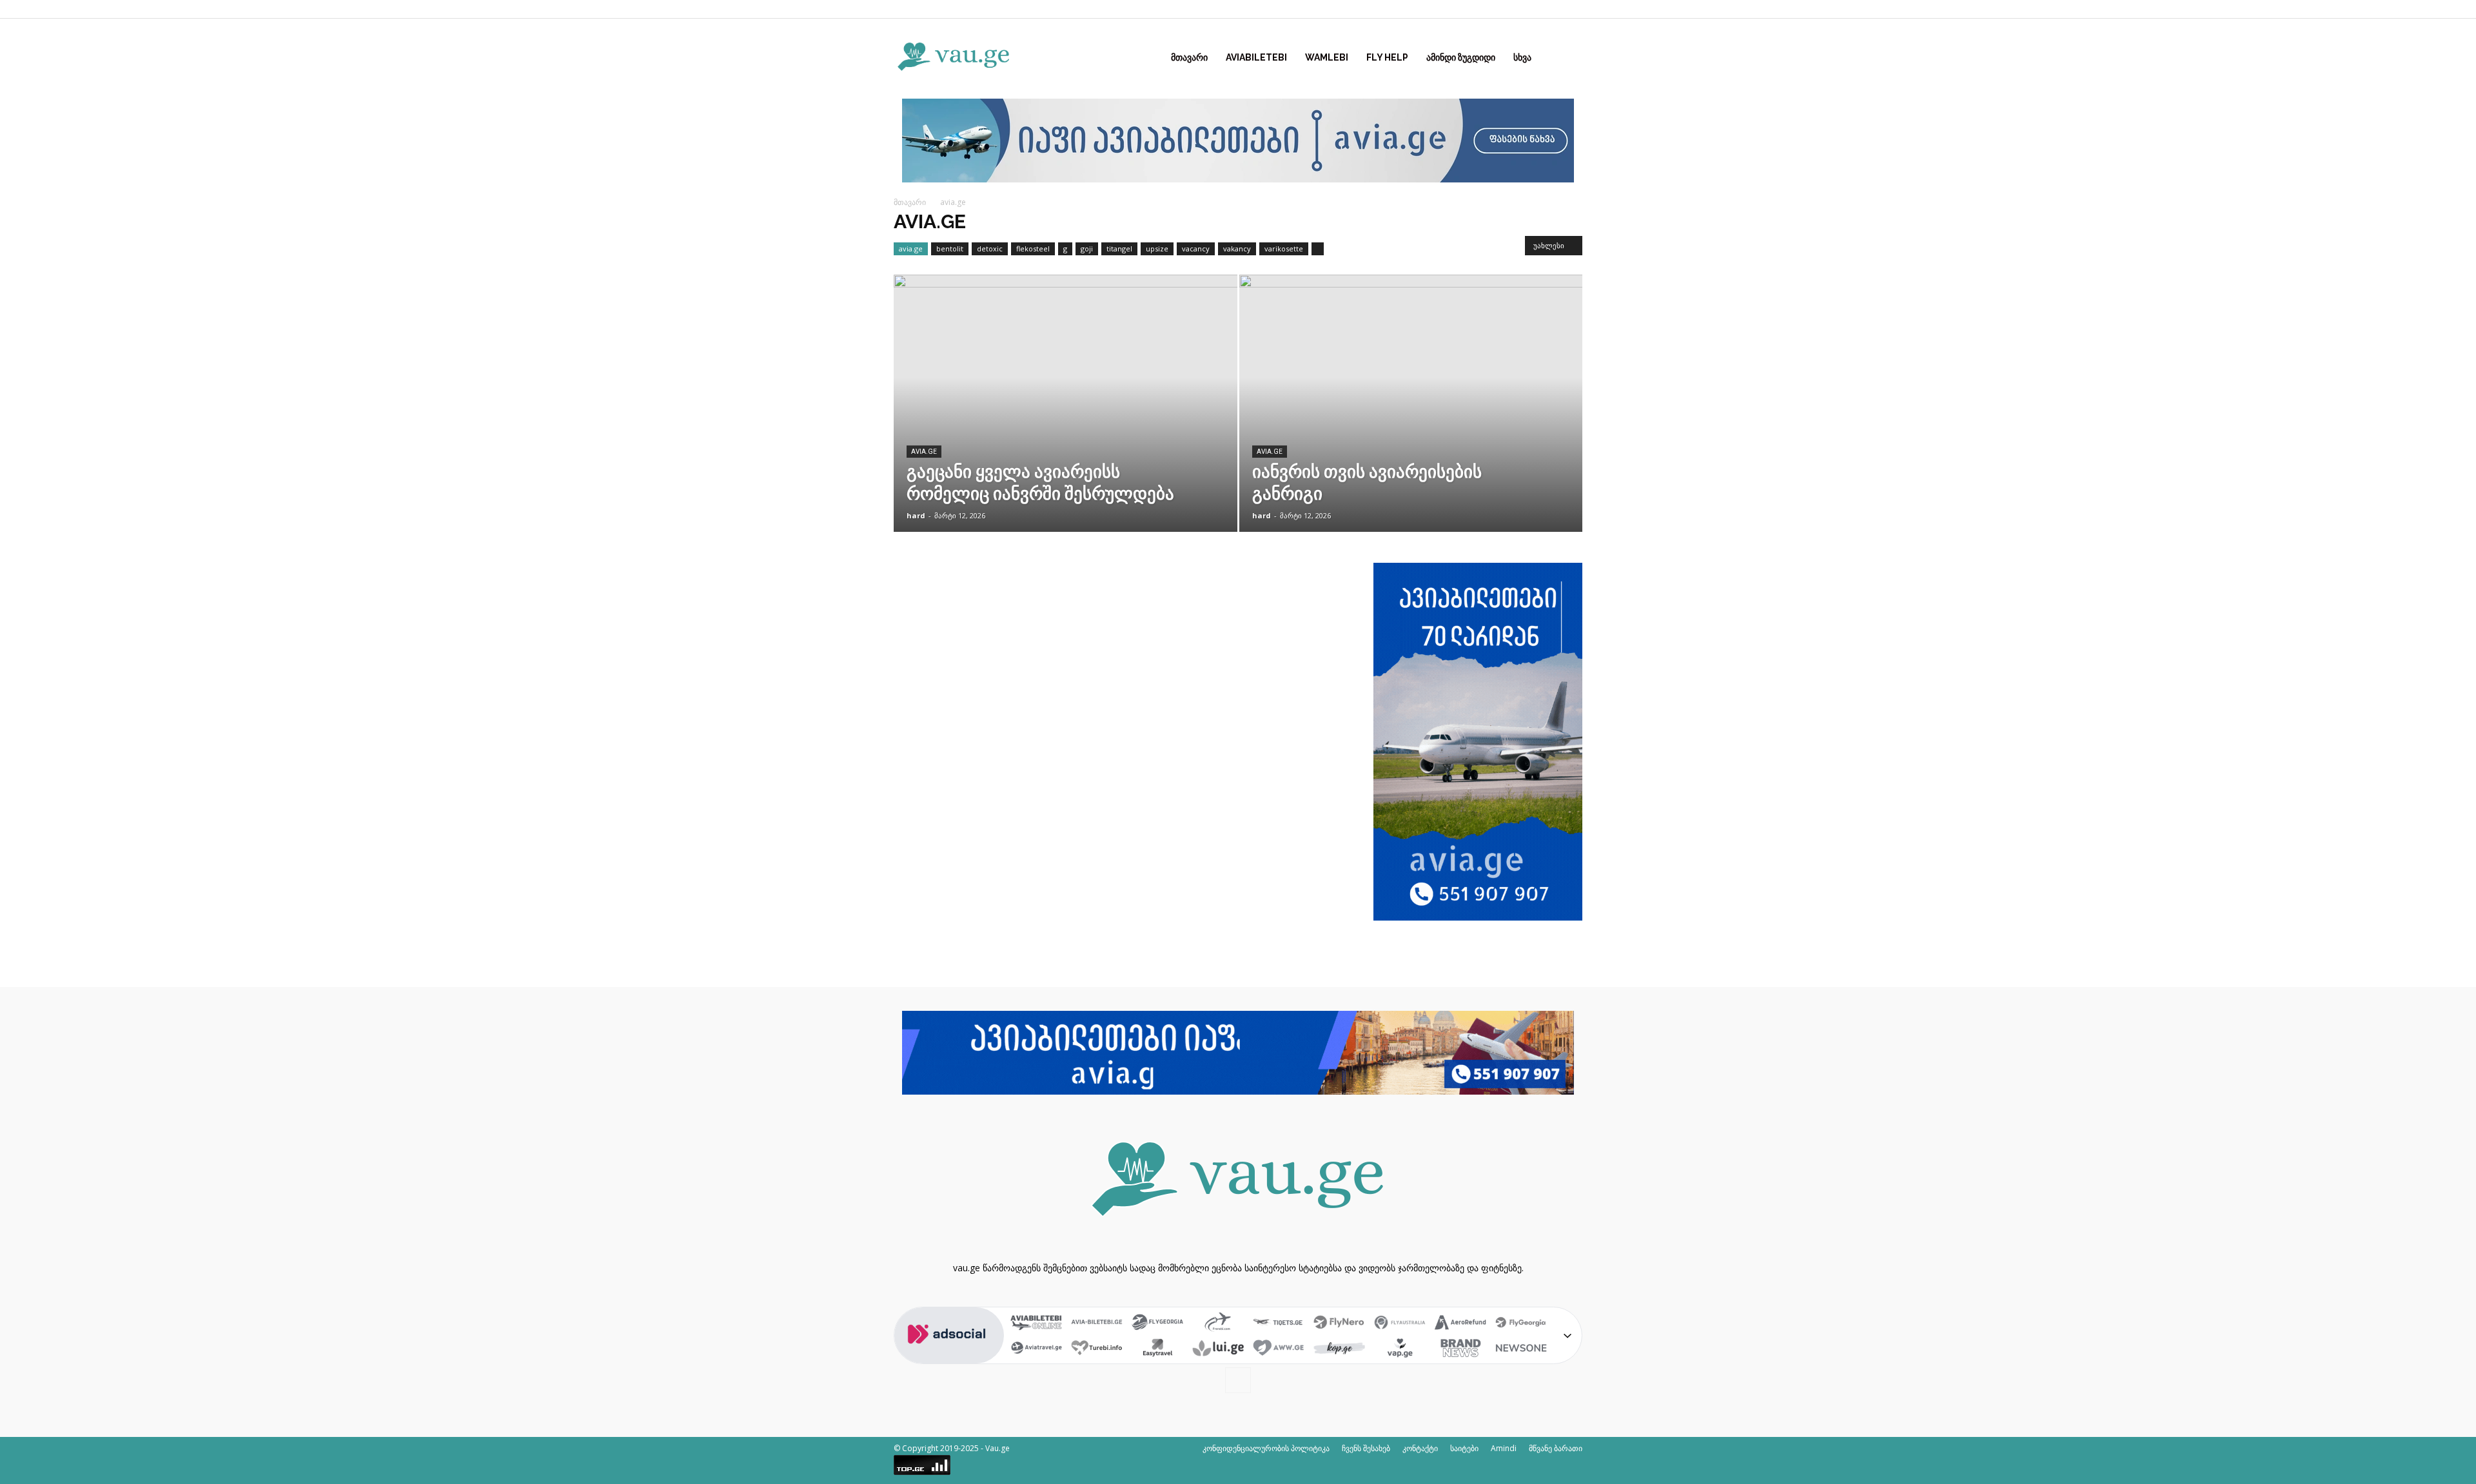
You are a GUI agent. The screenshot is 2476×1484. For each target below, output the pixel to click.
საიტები (1464, 1448)
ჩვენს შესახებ (1366, 1448)
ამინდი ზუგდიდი (1461, 57)
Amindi (1504, 1448)
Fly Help (1387, 57)
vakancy (1237, 249)
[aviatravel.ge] (1036, 1349)
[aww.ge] (1279, 1349)
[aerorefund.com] (1460, 1323)
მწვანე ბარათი (1556, 1448)
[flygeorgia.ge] (1157, 1323)
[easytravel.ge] (1157, 1349)
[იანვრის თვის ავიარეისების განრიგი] (1411, 424)
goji (1087, 249)
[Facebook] (1573, 9)
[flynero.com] (1339, 1323)
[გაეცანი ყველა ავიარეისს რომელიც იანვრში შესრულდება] (1066, 424)
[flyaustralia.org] (1400, 1323)
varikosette (1284, 249)
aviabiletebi (1256, 57)
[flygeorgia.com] (1521, 1323)
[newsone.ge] (1521, 1349)
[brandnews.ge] (1460, 1349)
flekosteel (1033, 249)
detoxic (990, 249)
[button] (1567, 58)
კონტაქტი (1420, 1448)
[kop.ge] (1339, 1349)
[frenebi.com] (1218, 1323)
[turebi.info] (1097, 1349)
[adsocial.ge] (949, 1357)
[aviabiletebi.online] (1036, 1323)
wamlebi (1327, 57)
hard (916, 515)
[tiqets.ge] (1279, 1323)
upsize (1157, 249)
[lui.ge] (1218, 1349)
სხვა (1522, 57)
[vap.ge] (1400, 1349)
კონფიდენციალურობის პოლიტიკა (1266, 1448)
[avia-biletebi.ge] (1097, 1323)
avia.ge (911, 249)
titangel (1119, 249)
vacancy (1196, 249)
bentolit (950, 249)
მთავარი (1189, 57)
